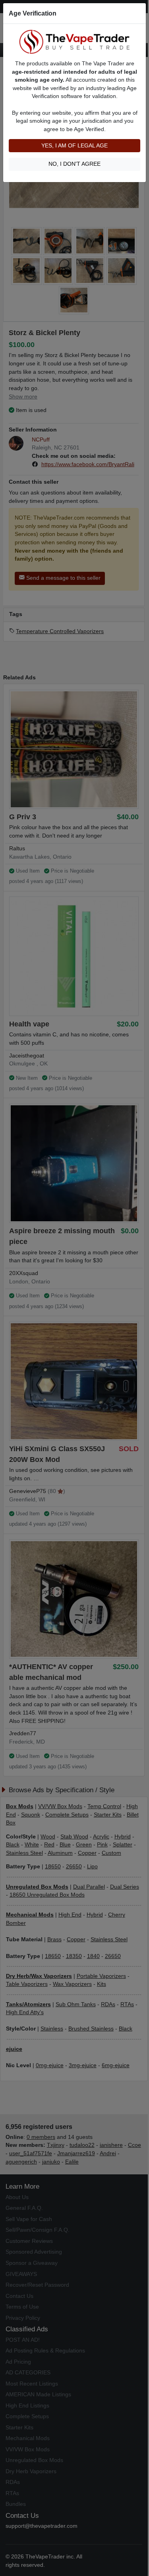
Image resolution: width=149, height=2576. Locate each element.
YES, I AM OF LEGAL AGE (74, 146)
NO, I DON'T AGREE (74, 164)
